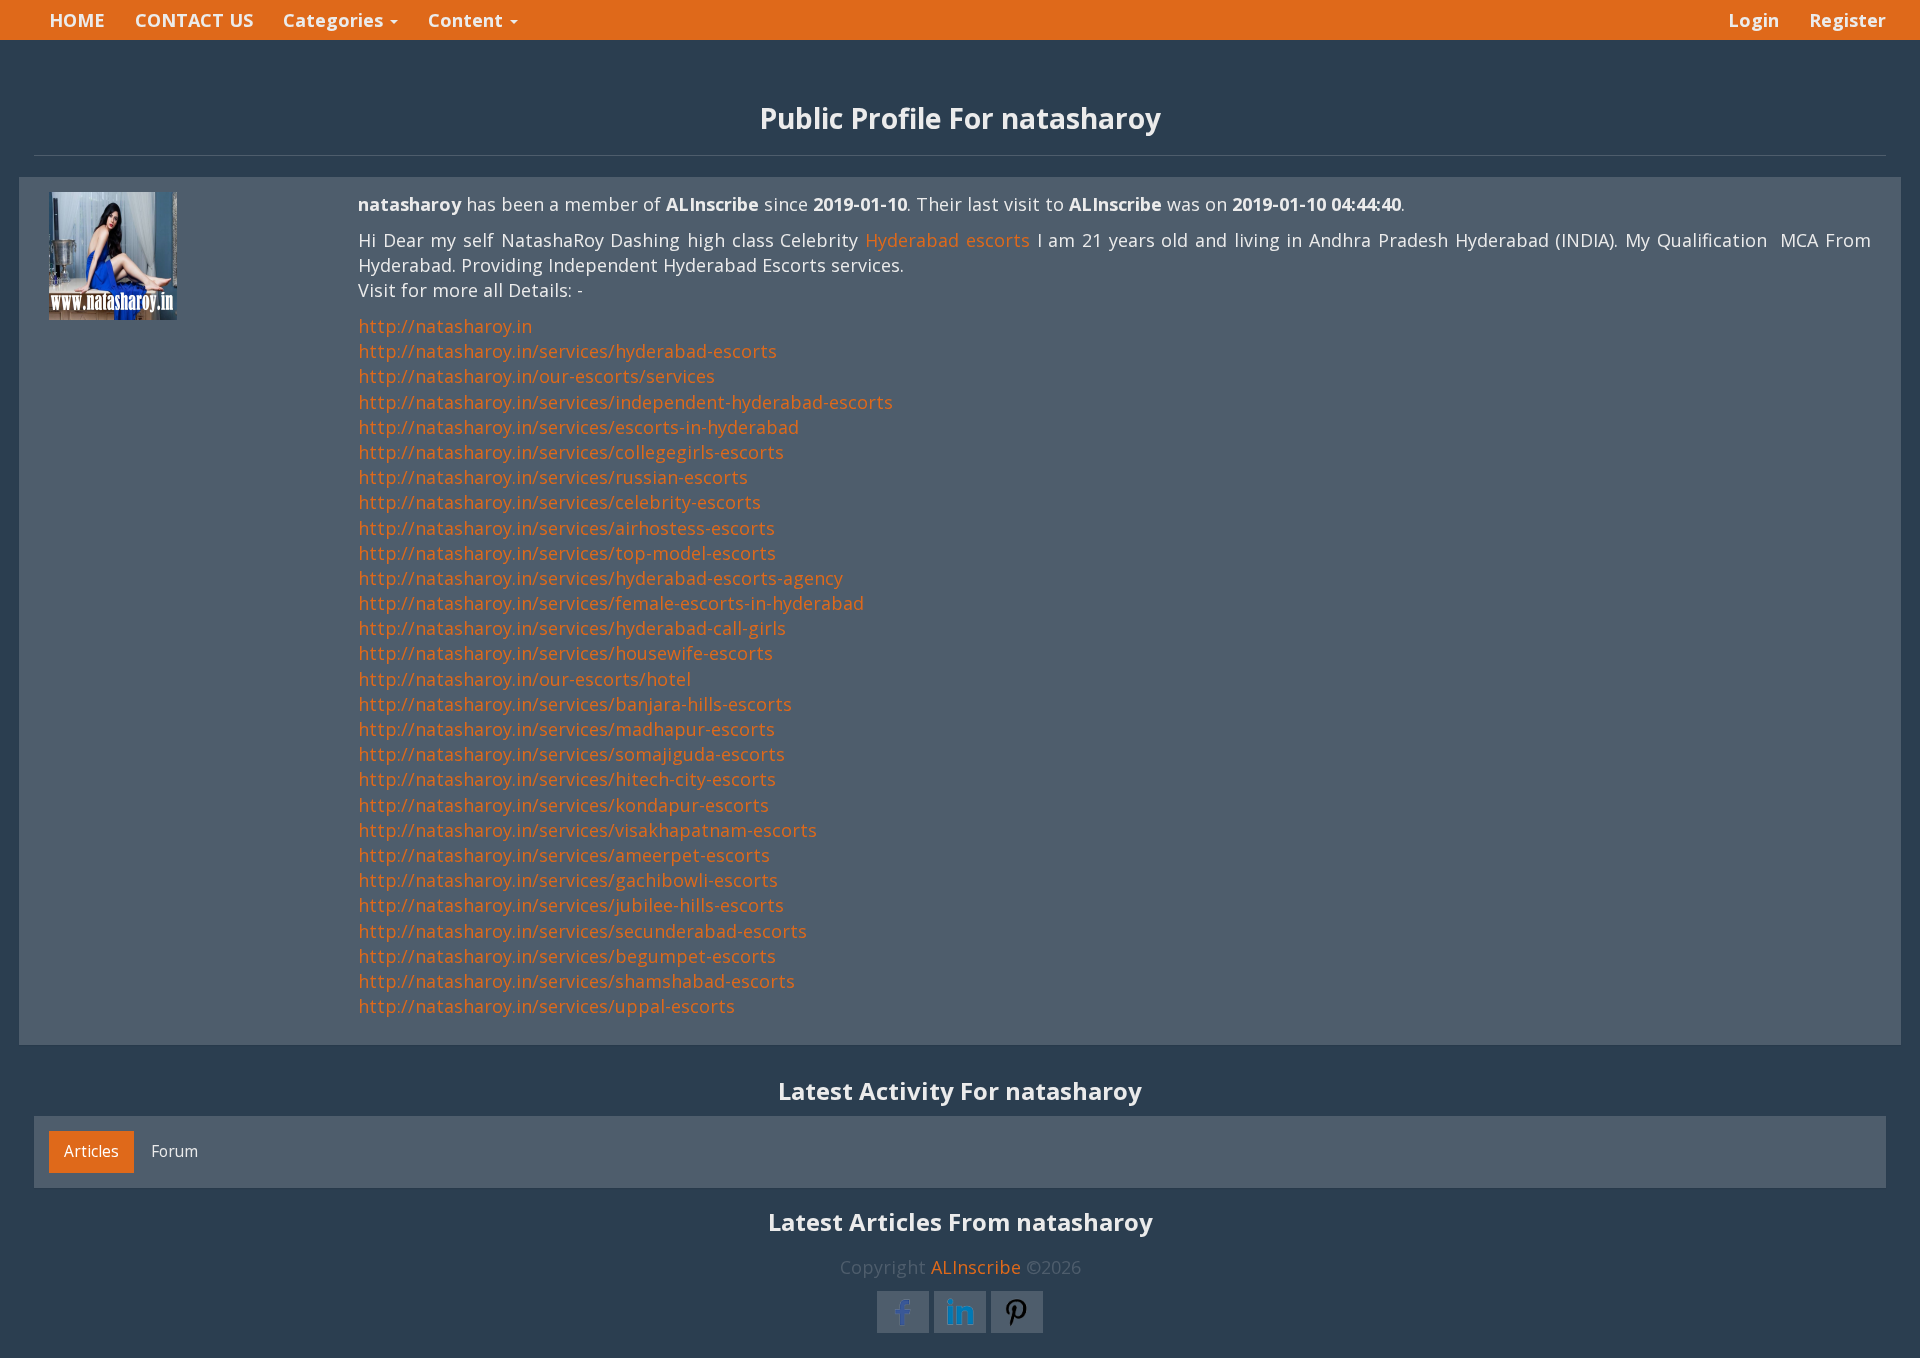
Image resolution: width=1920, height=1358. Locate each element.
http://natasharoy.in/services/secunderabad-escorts (582, 931)
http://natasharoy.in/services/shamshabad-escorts (576, 981)
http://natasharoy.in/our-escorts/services (536, 376)
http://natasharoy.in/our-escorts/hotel (524, 679)
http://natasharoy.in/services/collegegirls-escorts (571, 452)
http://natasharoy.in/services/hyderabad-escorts (567, 351)
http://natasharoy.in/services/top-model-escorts (567, 553)
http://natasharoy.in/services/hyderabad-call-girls (572, 628)
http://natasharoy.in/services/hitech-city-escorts (567, 779)
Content (468, 20)
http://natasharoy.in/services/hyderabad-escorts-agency (600, 578)
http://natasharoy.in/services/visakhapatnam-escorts (587, 830)
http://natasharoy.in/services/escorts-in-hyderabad (578, 427)
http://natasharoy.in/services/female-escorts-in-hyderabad (611, 603)
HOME (77, 20)
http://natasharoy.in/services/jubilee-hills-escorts (571, 905)
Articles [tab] (91, 1151)
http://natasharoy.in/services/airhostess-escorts (566, 528)
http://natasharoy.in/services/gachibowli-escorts (568, 880)
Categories (335, 20)
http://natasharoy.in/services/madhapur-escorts (566, 729)
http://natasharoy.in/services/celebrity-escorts (559, 502)
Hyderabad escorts (947, 240)
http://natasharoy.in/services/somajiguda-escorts (571, 754)
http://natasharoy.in (445, 326)
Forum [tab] (174, 1151)
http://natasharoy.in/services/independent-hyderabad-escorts (625, 402)
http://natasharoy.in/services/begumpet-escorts (567, 956)
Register (1847, 20)
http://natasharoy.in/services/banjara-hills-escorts (575, 704)
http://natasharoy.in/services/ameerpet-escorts (564, 855)
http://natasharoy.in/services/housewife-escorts (565, 653)
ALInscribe (976, 1267)
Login (1753, 20)
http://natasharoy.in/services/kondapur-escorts (563, 805)
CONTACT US (194, 20)
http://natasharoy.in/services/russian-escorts (553, 477)
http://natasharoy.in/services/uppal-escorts (546, 1006)
